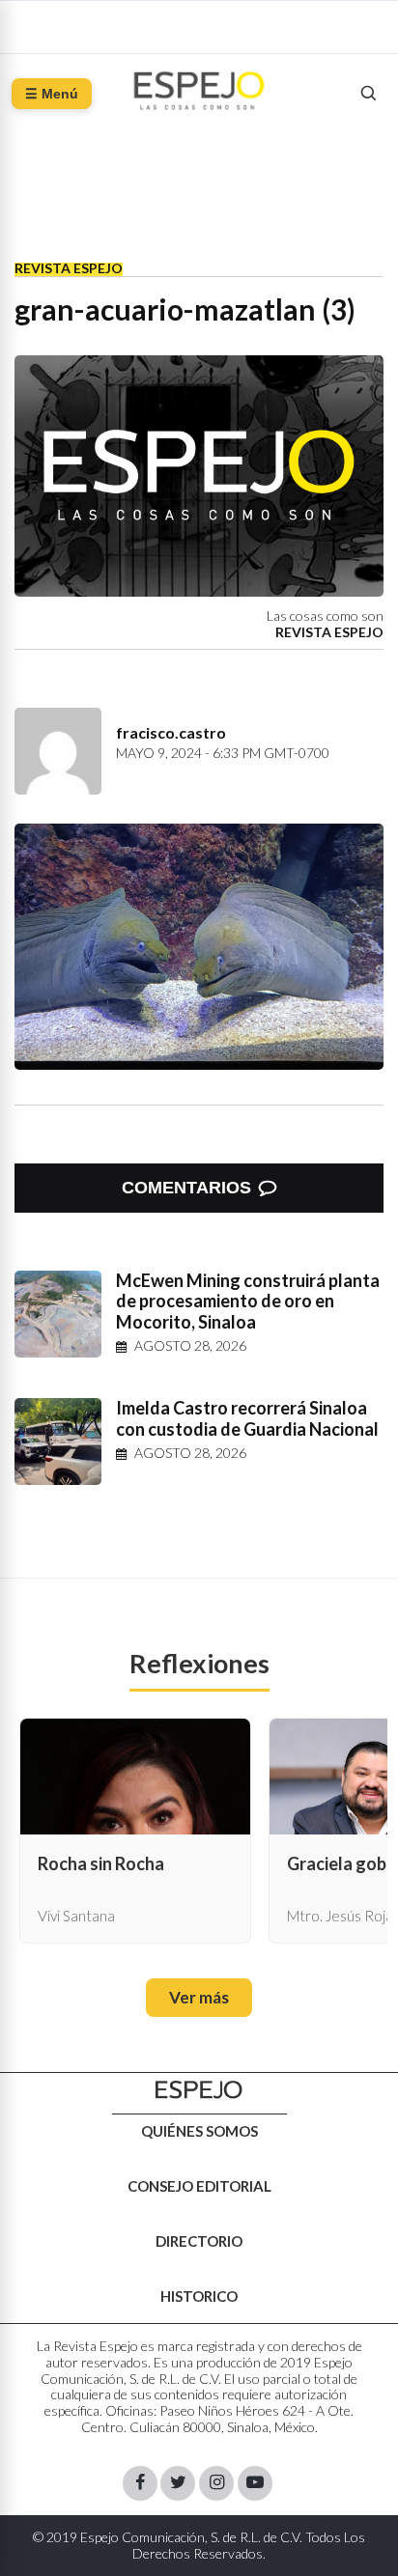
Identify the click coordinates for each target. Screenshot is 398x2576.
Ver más (199, 1997)
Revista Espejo (69, 268)
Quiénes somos (199, 2131)
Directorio (199, 2241)
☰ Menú (52, 94)
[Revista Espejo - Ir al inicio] (199, 2090)
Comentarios (186, 1188)
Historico (199, 2296)
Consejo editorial (199, 2186)
